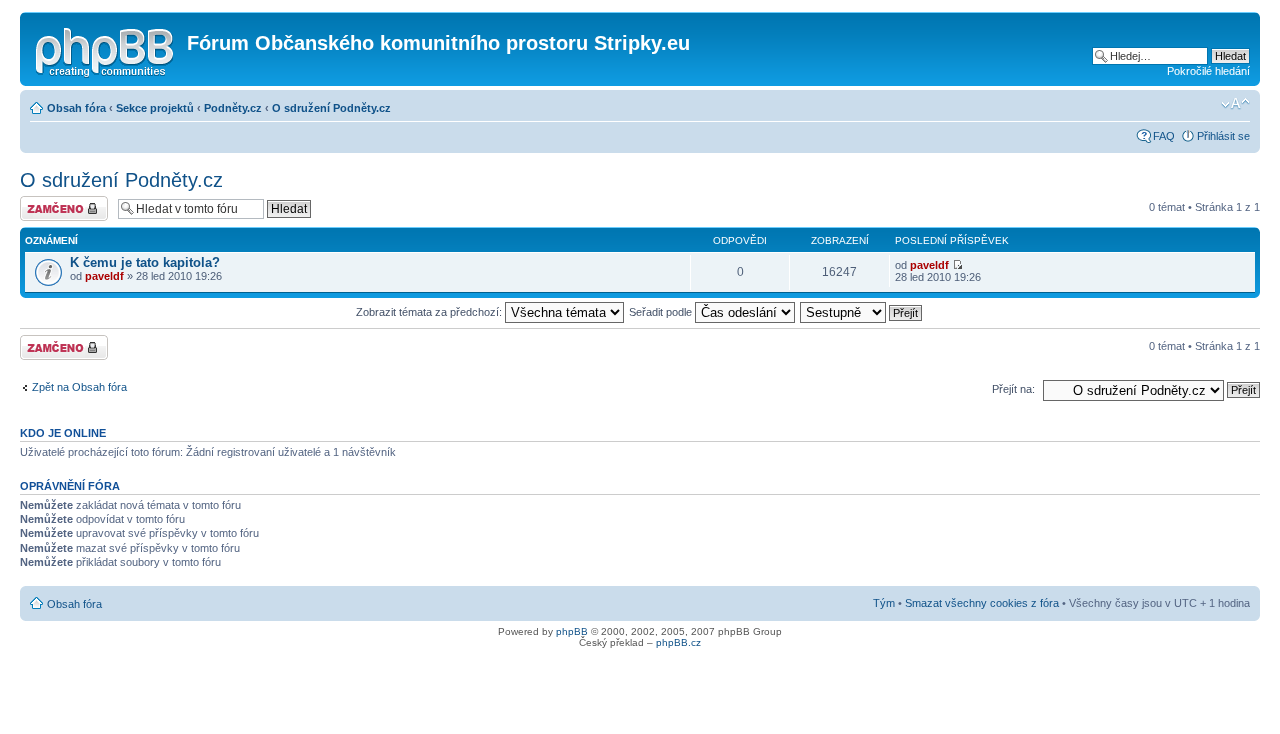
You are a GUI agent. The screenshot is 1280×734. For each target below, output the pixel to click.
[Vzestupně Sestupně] (862, 312)
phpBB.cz (678, 642)
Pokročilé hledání (1208, 71)
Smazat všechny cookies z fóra (982, 603)
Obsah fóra (76, 108)
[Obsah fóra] (106, 49)
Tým (884, 603)
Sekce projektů (155, 108)
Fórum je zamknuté (44, 208)
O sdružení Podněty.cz (331, 108)
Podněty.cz (233, 108)
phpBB (572, 631)
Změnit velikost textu (1235, 104)
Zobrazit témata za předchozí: (430, 312)
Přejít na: (1013, 389)
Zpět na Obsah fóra (79, 387)
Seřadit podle (662, 312)
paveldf (104, 276)
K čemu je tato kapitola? (145, 262)
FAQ (1164, 136)
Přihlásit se (1223, 136)
